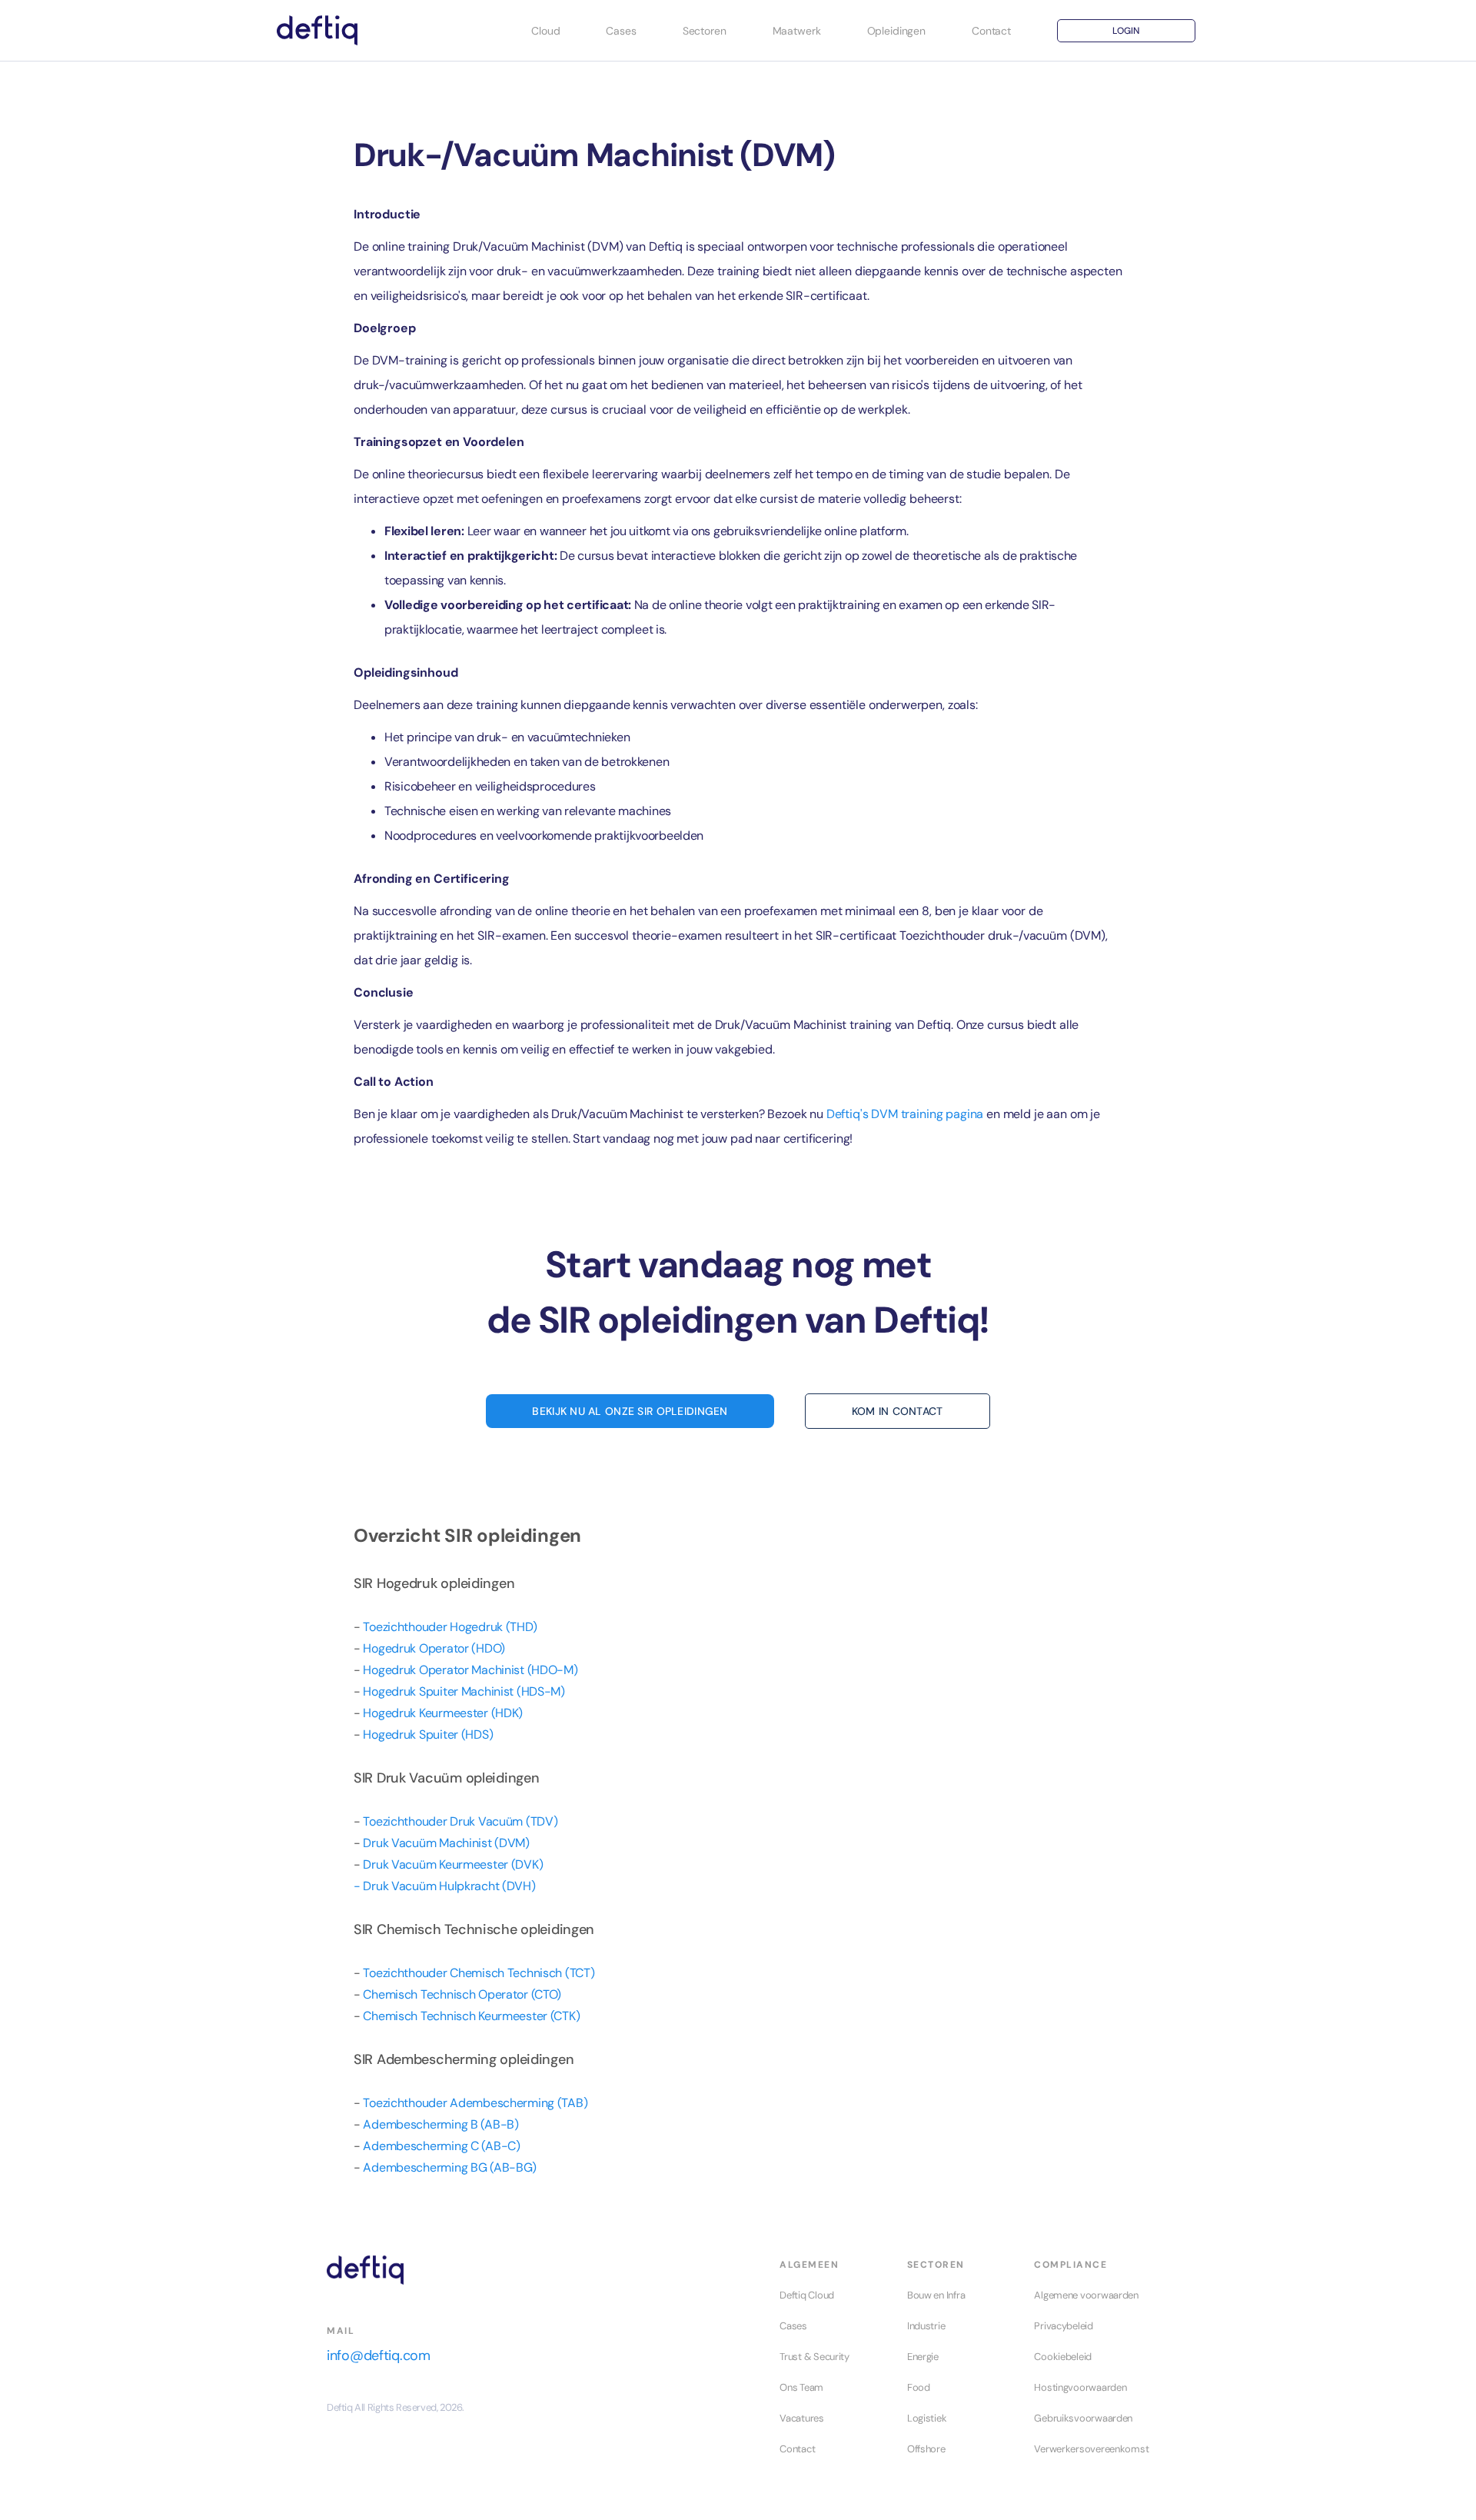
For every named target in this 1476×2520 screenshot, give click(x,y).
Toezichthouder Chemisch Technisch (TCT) (479, 1973)
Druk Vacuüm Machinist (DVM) (446, 1843)
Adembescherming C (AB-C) (441, 2146)
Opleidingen (896, 31)
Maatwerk (797, 31)
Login (1126, 31)
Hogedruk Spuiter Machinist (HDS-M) (464, 1691)
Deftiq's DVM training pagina (905, 1114)
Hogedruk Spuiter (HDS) (428, 1734)
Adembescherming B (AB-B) (440, 2124)
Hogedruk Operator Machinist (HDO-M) (470, 1670)
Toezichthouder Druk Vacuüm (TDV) (460, 1821)
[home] (317, 31)
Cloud (545, 31)
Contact (991, 31)
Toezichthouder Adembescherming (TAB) (475, 2103)
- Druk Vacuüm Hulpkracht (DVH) (445, 1886)
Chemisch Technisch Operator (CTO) (462, 1994)
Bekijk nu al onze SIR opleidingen (630, 1411)
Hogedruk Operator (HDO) (434, 1648)
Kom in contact (898, 1411)
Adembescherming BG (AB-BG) (450, 2167)
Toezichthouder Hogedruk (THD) (450, 1627)
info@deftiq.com (379, 2355)
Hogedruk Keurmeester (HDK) (443, 1713)
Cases (621, 31)
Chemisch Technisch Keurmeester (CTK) (471, 2016)
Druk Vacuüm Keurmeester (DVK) (453, 1864)
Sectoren (705, 31)
